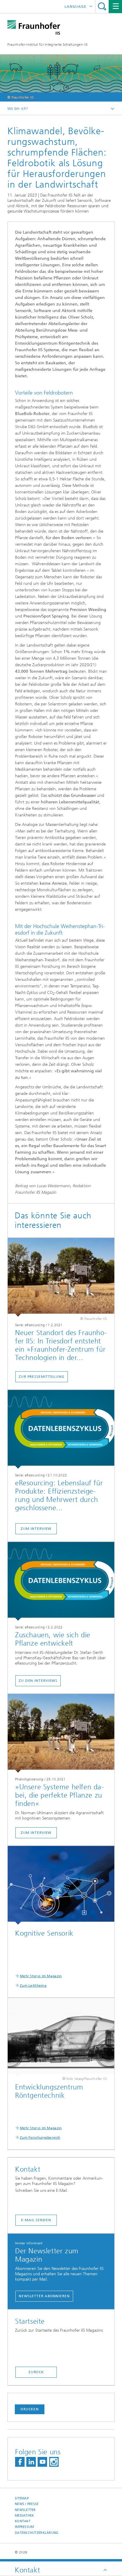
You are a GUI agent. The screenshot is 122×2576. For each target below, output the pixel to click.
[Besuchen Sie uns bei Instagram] (54, 2462)
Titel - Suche (102, 6)
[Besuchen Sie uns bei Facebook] (20, 2462)
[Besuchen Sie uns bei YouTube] (42, 2462)
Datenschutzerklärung (37, 2533)
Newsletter (25, 2510)
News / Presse (27, 2504)
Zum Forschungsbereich (40, 2138)
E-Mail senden (36, 2220)
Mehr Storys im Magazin (41, 1976)
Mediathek (24, 2516)
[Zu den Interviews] (61, 1581)
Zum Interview (36, 1529)
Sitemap (22, 2498)
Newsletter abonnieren (44, 2296)
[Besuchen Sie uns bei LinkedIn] (31, 2462)
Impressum (24, 2527)
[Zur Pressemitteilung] (61, 1277)
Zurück (36, 2372)
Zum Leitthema (33, 1986)
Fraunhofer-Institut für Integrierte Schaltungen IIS (48, 45)
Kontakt (23, 2521)
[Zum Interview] (61, 1429)
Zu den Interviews (38, 1681)
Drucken (30, 2409)
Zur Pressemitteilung (42, 1377)
